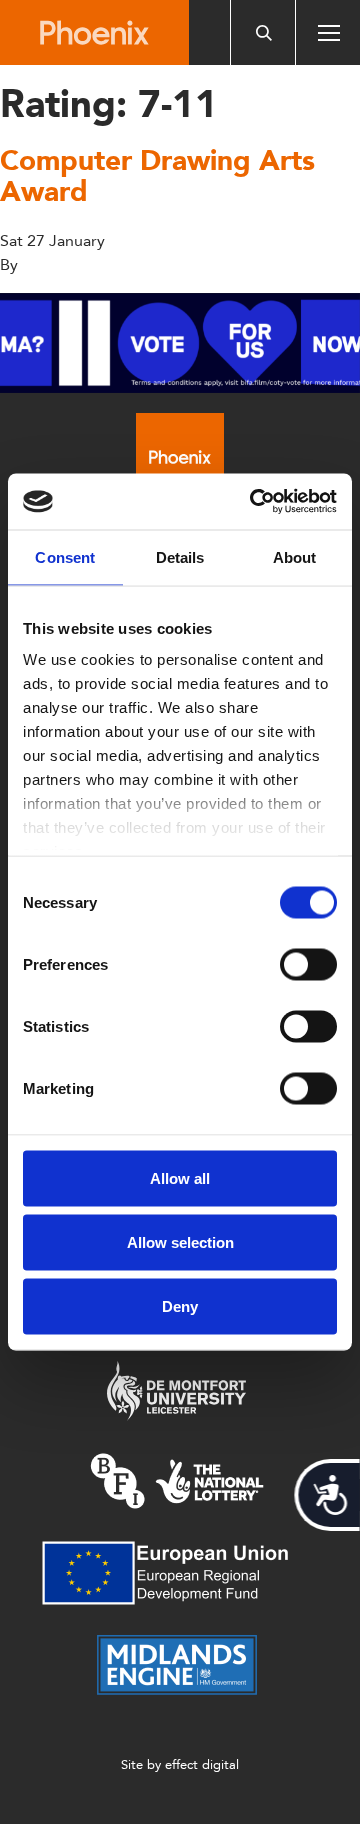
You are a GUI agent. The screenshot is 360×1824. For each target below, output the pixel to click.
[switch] (308, 964)
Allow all (180, 1177)
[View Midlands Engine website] (177, 1663)
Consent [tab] (65, 556)
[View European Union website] (177, 1571)
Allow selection (180, 1241)
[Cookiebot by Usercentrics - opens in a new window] (254, 502)
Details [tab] (180, 556)
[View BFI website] (177, 1479)
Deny (180, 1305)
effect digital (202, 1764)
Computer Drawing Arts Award (157, 175)
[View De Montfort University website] (177, 1389)
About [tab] (295, 556)
